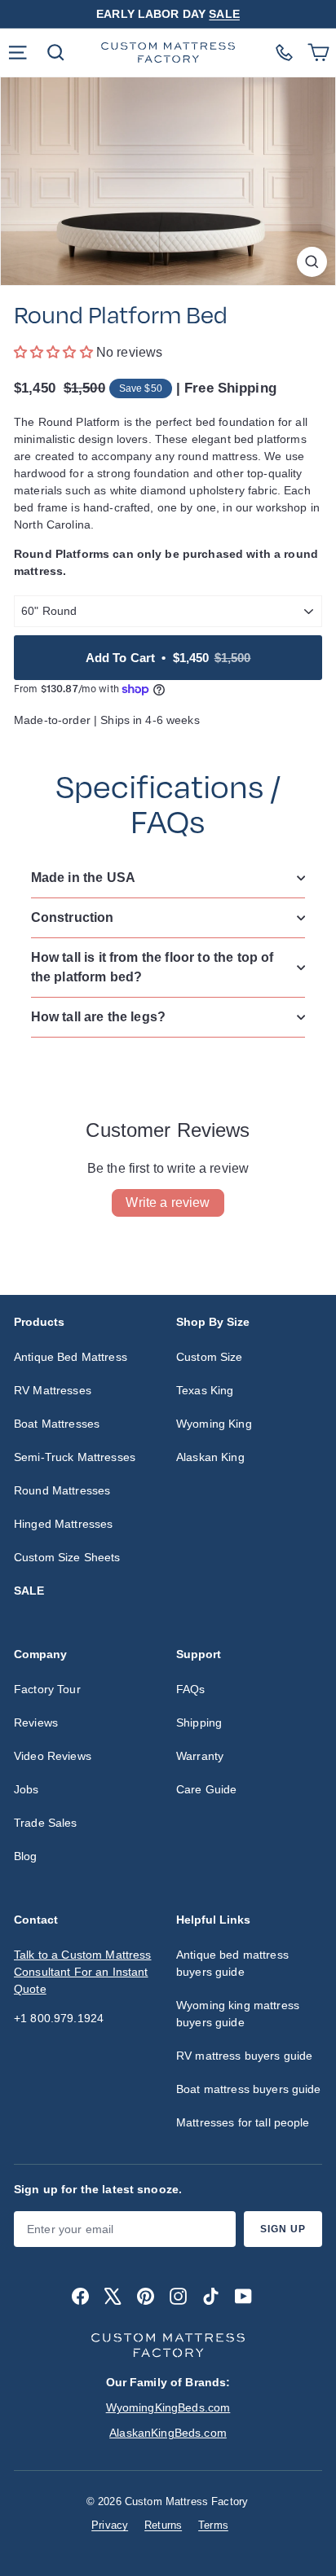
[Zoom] (312, 262)
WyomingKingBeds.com (168, 2407)
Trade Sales (46, 1823)
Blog (26, 1856)
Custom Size (210, 1357)
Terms (213, 2525)
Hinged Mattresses (63, 1524)
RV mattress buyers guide (244, 2056)
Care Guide (206, 1789)
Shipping (199, 1722)
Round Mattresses (62, 1490)
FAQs (191, 1689)
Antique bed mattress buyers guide (232, 1963)
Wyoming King (214, 1424)
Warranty (200, 1756)
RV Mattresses (53, 1390)
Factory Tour (47, 1689)
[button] (55, 352)
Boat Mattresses (57, 1424)
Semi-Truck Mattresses (75, 1457)
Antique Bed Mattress (71, 1357)
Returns (163, 2525)
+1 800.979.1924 (59, 2018)
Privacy (110, 2525)
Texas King (205, 1390)
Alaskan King (210, 1457)
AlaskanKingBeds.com (168, 2433)
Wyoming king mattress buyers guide (238, 2014)
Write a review (168, 1202)
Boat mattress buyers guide (249, 2089)
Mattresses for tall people (243, 2122)
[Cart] (316, 53)
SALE (224, 14)
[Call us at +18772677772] (284, 53)
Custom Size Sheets (67, 1557)
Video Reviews (53, 1756)
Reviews (36, 1722)
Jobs (27, 1789)
